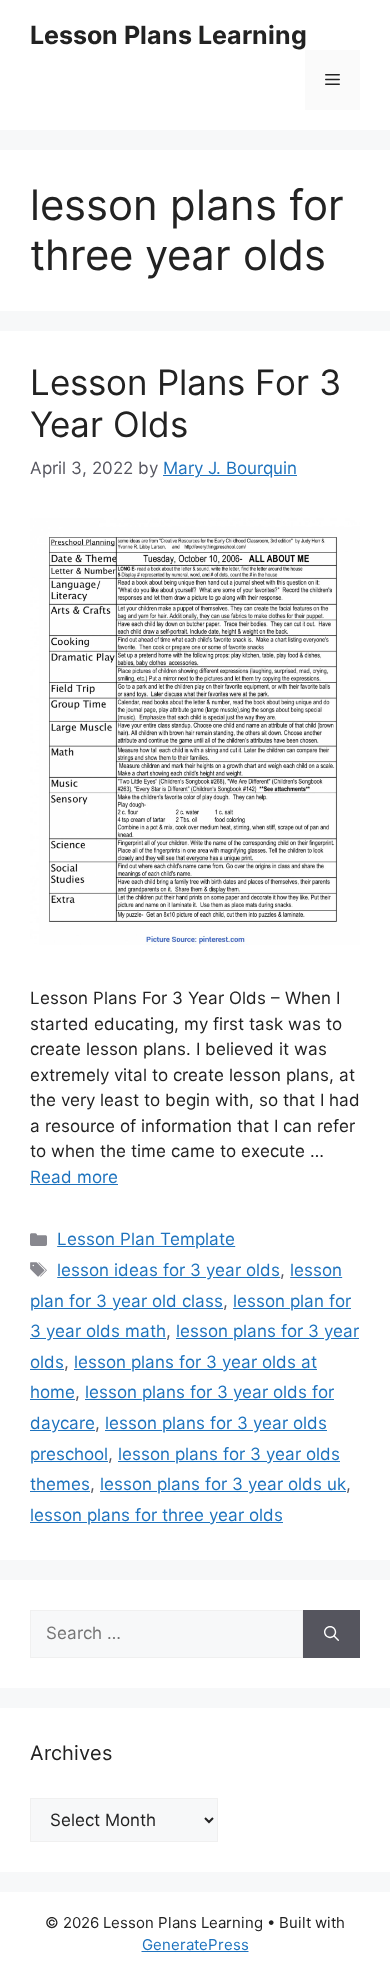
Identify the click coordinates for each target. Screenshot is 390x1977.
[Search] (331, 1634)
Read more (74, 1177)
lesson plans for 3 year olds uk (223, 1484)
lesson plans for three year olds (156, 1515)
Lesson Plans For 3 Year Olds (185, 403)
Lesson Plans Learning (168, 35)
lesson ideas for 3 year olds (168, 1270)
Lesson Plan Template (146, 1239)
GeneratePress (195, 1944)
